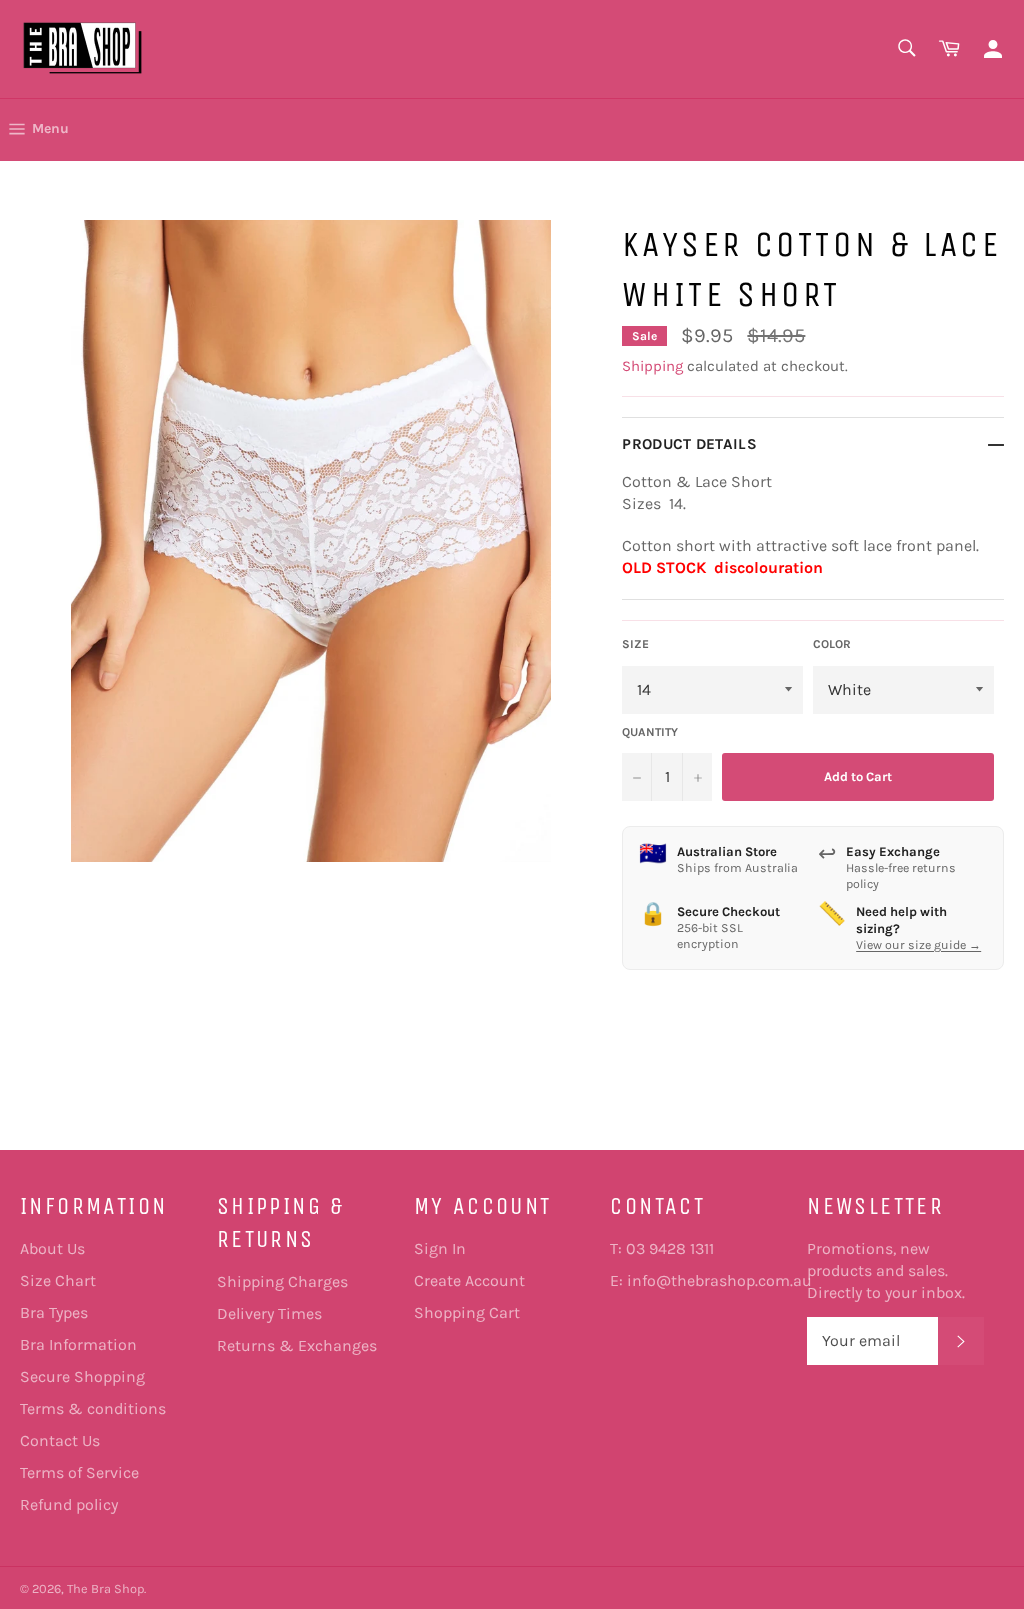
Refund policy (69, 1504)
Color (832, 644)
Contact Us (60, 1440)
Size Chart (58, 1280)
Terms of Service (79, 1472)
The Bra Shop (105, 1588)
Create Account (469, 1280)
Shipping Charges (282, 1281)
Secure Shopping (82, 1376)
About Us (52, 1248)
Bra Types (54, 1312)
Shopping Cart (467, 1312)
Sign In (440, 1248)
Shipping (652, 366)
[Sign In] (993, 49)
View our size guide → (918, 945)
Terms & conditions (93, 1408)
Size (635, 644)
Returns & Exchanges (297, 1345)
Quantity (650, 732)
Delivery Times (269, 1313)
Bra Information (78, 1344)
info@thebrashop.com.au (719, 1280)
